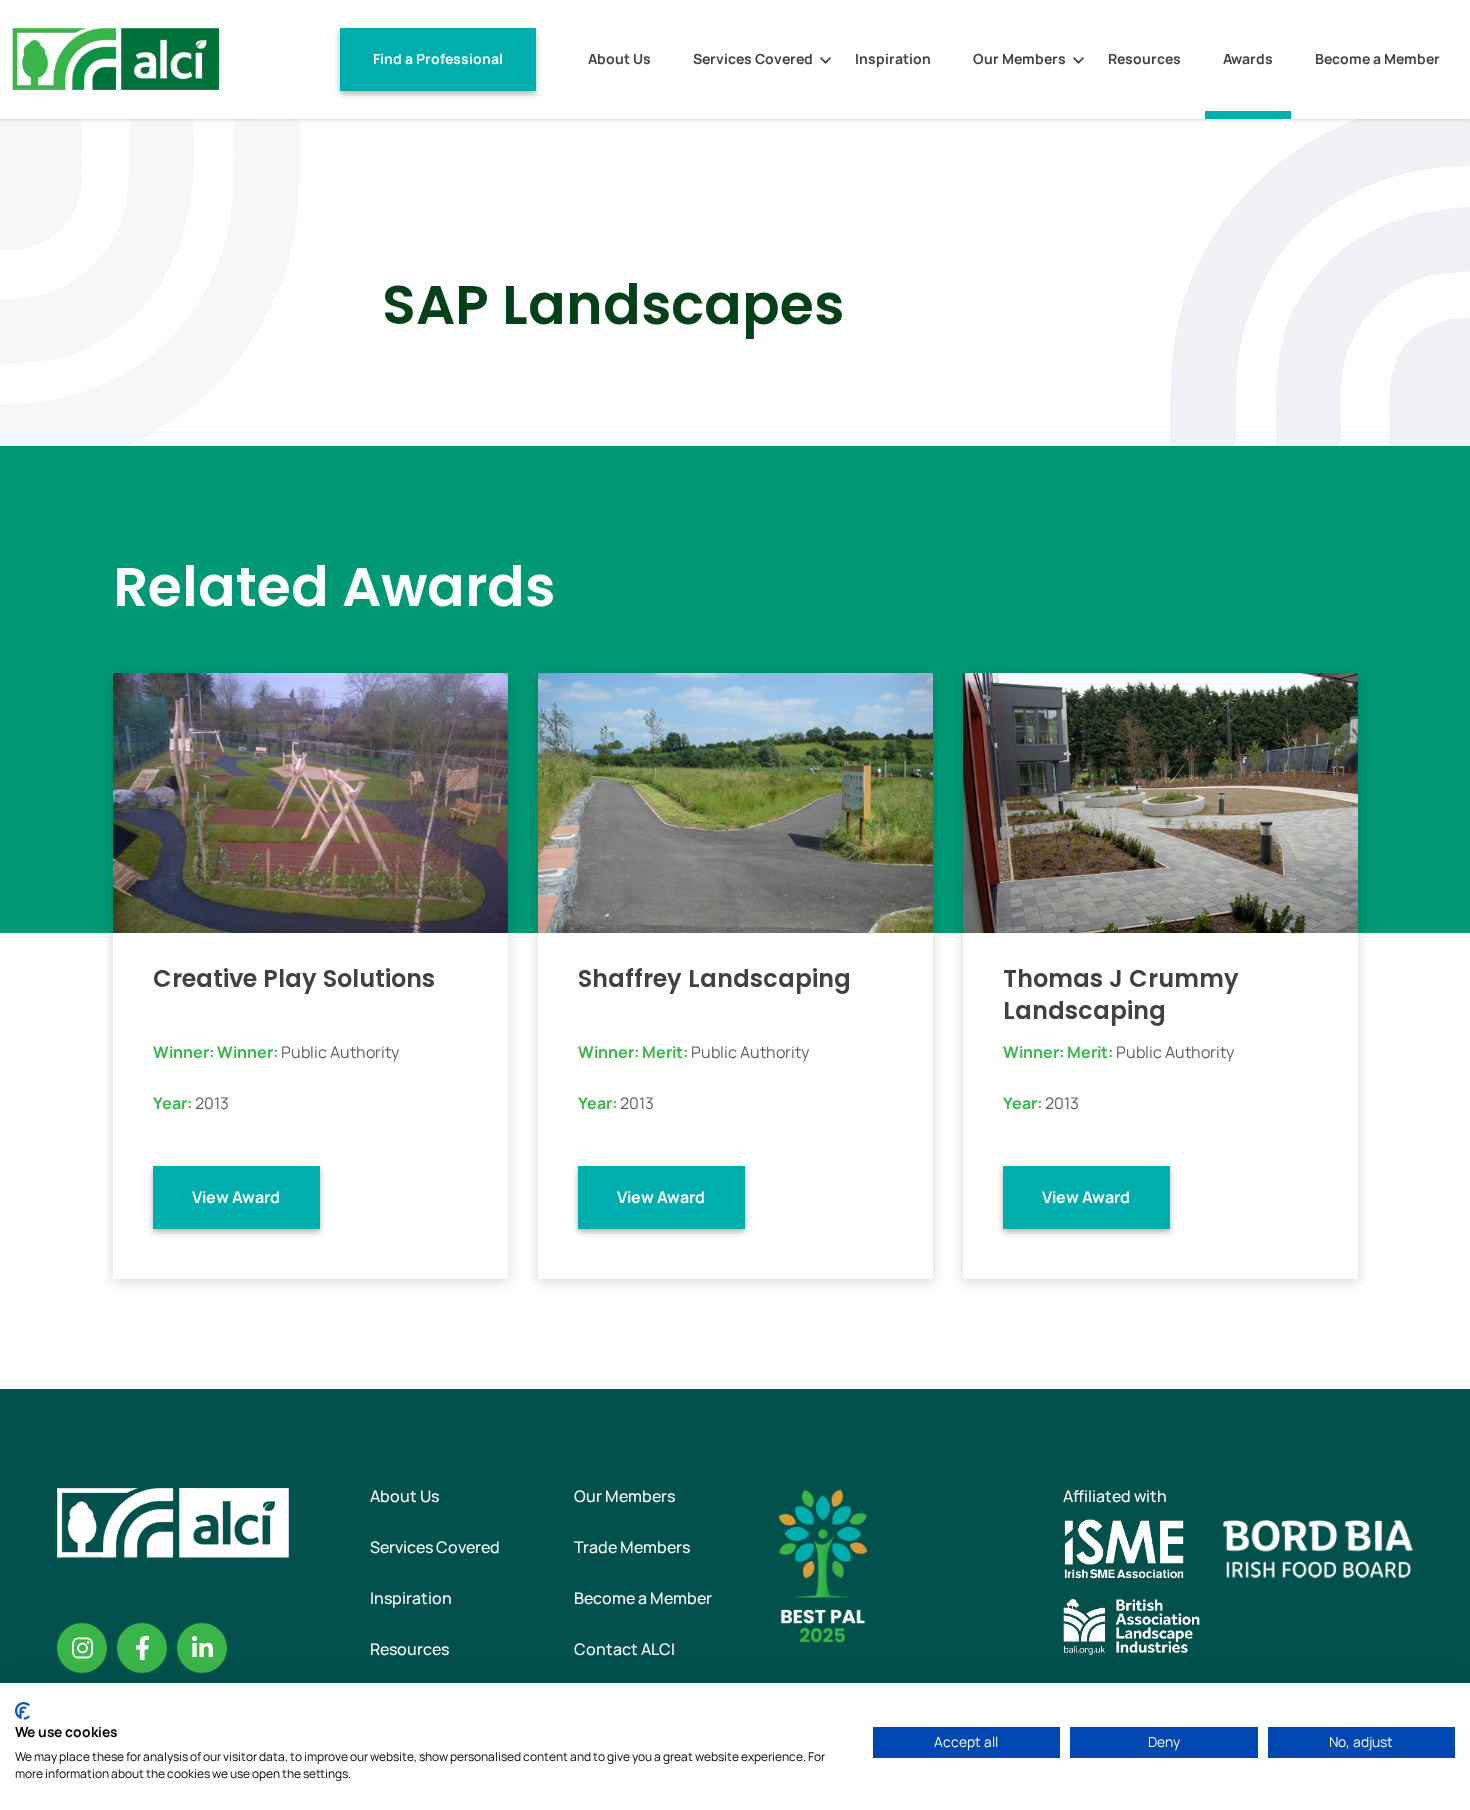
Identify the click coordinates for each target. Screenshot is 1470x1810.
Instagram (82, 1648)
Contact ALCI (624, 1649)
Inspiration (893, 58)
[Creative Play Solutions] (310, 801)
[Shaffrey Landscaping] (735, 801)
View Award (236, 1197)
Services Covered (753, 58)
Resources (1144, 58)
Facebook (142, 1648)
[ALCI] (115, 58)
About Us (619, 58)
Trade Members (632, 1547)
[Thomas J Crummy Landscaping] (1160, 801)
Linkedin (202, 1648)
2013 (212, 1103)
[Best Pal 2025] (823, 1564)
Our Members (1019, 58)
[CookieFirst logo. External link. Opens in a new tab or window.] (22, 1711)
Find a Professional (438, 58)
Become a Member (1377, 58)
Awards (1248, 58)
